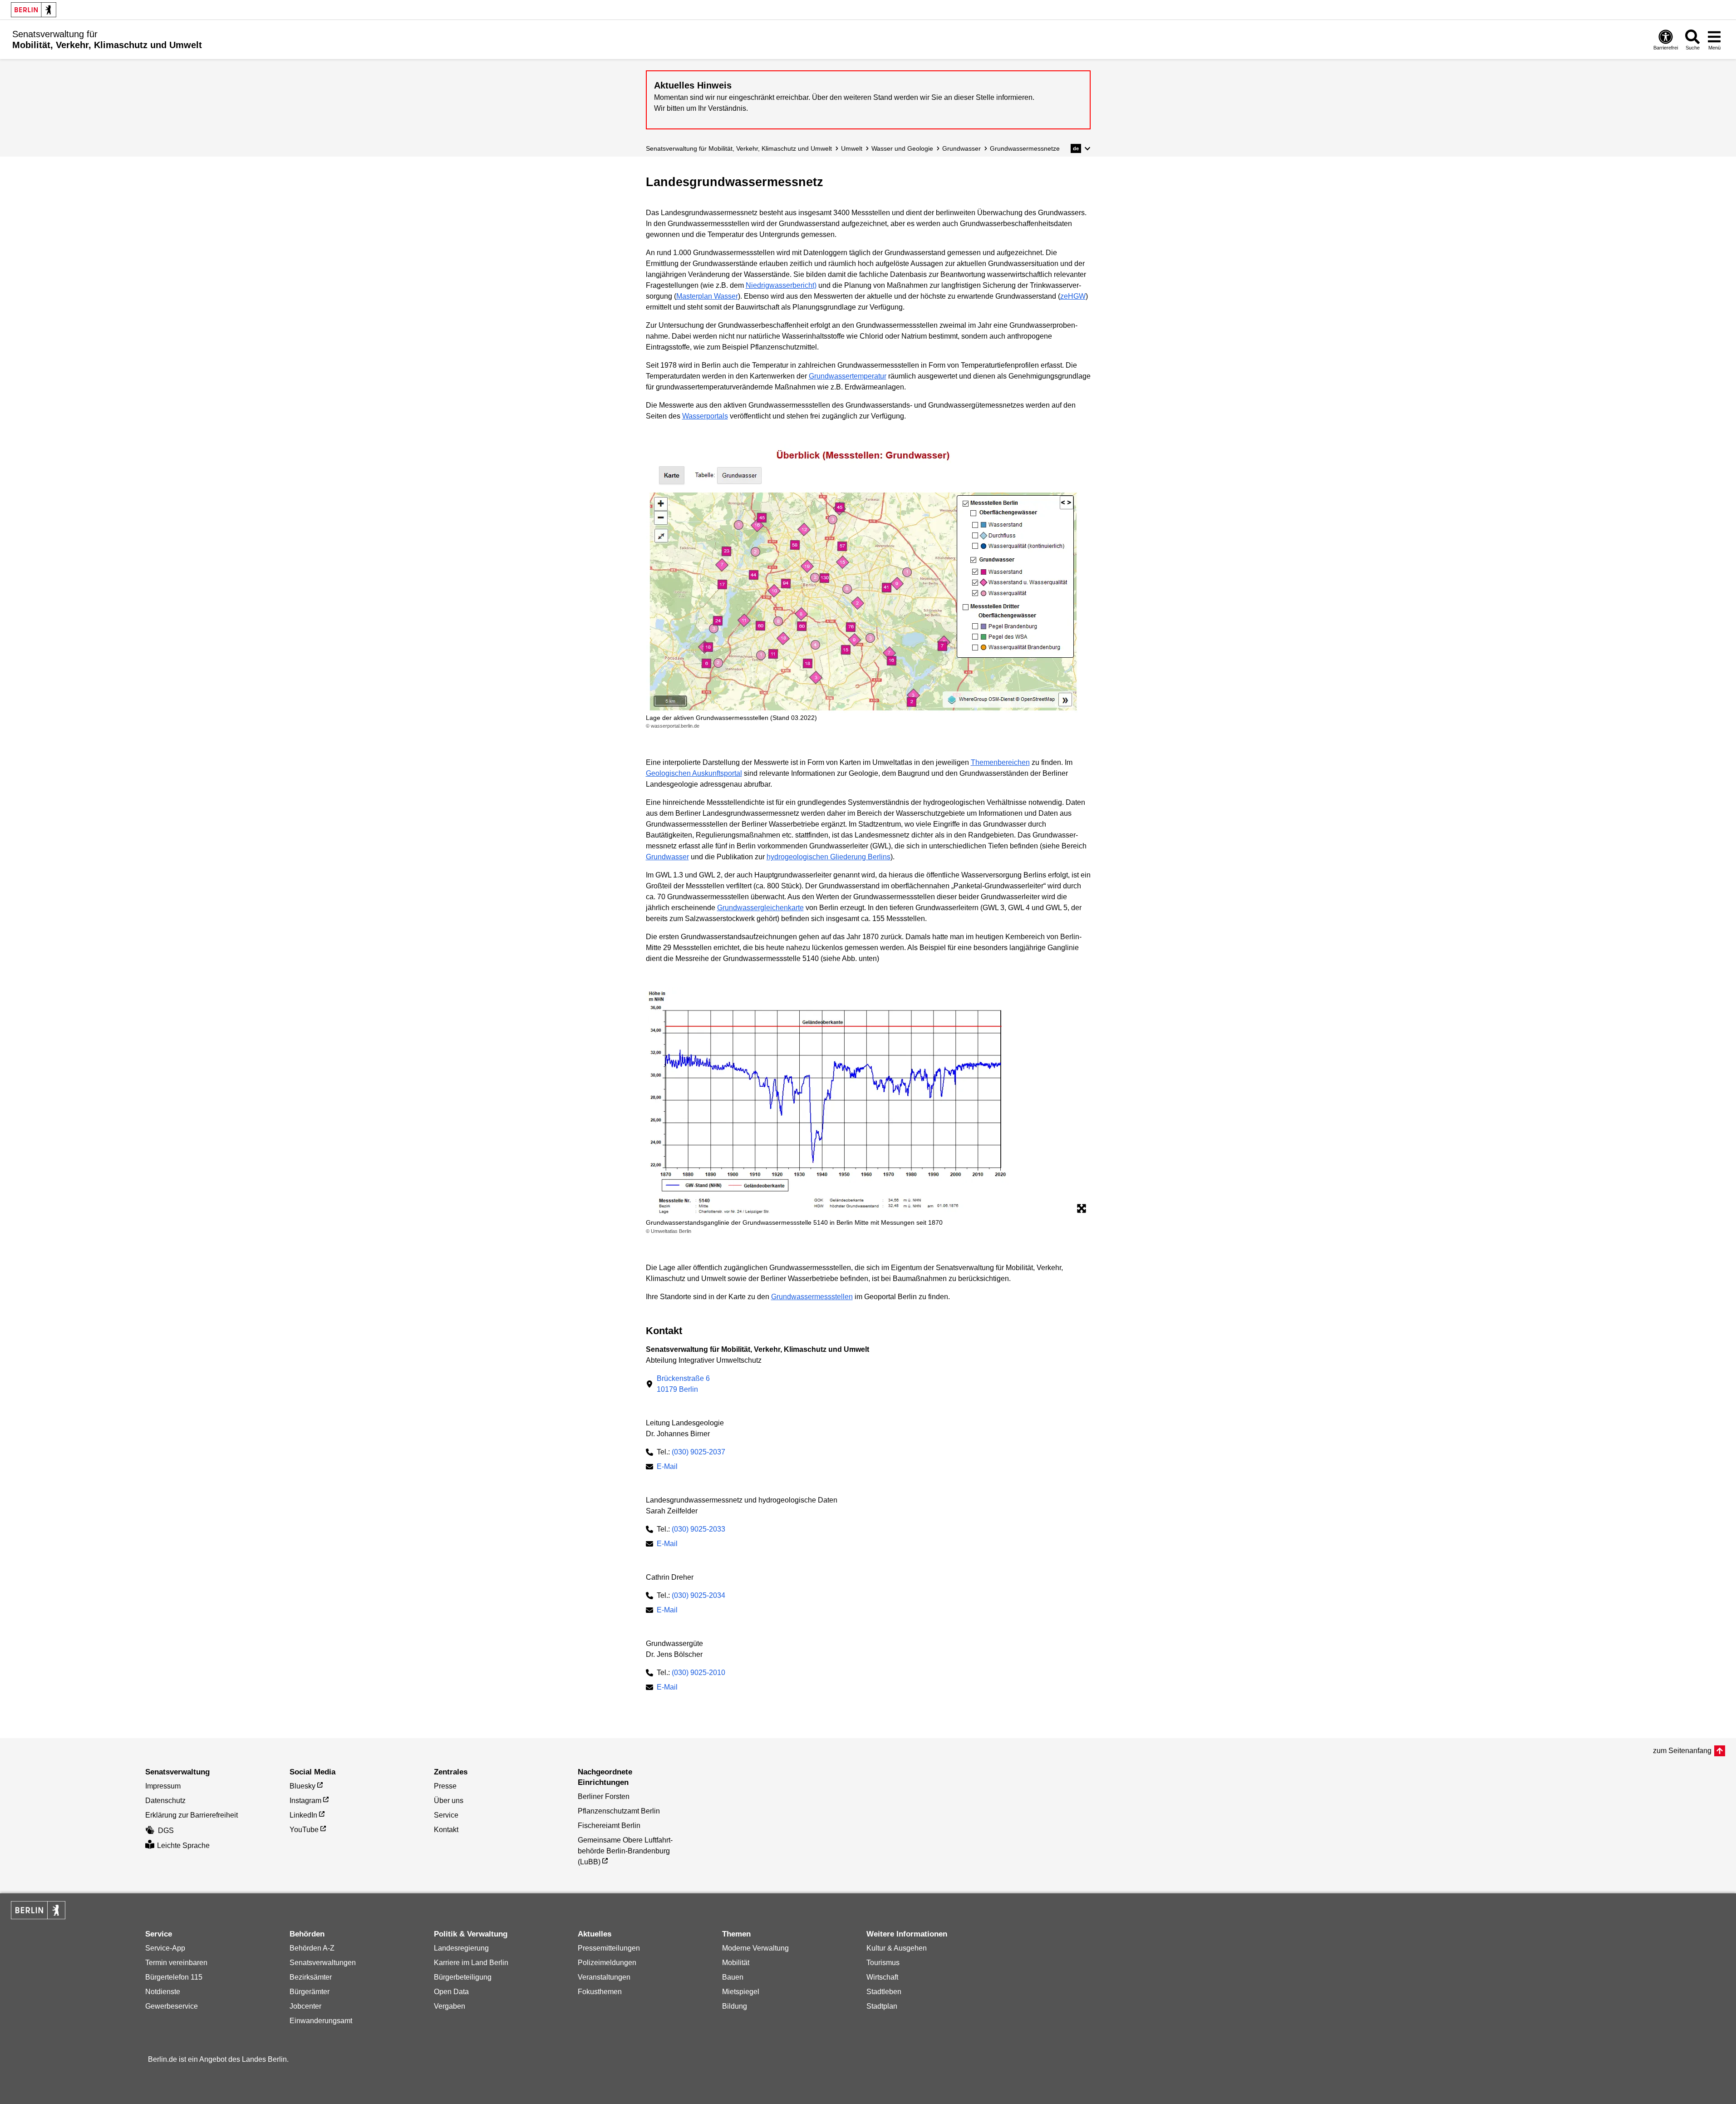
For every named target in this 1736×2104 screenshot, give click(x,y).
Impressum (163, 1786)
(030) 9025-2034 (698, 1595)
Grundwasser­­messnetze (1025, 148)
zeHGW (1073, 296)
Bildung (735, 2006)
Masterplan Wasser (707, 296)
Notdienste (163, 1992)
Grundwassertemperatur (848, 376)
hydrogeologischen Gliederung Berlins (829, 857)
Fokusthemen (600, 1992)
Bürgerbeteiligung (463, 1977)
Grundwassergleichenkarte (760, 908)
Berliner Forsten (604, 1796)
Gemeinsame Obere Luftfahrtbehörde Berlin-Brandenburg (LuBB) (625, 1851)
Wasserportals (705, 416)
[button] (1080, 148)
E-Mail (667, 1467)
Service (446, 1815)
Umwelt (852, 148)
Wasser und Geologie (902, 148)
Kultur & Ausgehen (897, 1948)
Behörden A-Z (312, 1948)
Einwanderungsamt (321, 2021)
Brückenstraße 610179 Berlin (683, 1384)
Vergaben (450, 2006)
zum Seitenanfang (1682, 1751)
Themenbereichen (1000, 762)
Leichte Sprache (183, 1845)
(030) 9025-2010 (698, 1673)
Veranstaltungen (604, 1977)
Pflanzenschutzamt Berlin (619, 1811)
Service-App (165, 1948)
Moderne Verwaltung (755, 1948)
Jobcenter (305, 2006)
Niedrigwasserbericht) (781, 285)
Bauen (733, 1977)
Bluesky (302, 1786)
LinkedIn (303, 1815)
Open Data (451, 1992)
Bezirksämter (311, 1977)
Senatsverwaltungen (323, 1963)
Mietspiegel (741, 1992)
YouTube (304, 1830)
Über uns (449, 1801)
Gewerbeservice (172, 2006)
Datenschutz (165, 1801)
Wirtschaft (882, 1977)
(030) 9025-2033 (698, 1529)
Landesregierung (461, 1948)
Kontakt (446, 1830)
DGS (166, 1831)
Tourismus (883, 1963)
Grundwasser (961, 148)
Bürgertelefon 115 (174, 1977)
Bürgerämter (310, 1992)
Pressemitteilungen (609, 1948)
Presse (445, 1786)
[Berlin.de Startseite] (34, 10)
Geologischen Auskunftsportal (694, 773)
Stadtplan (882, 2006)
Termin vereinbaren (176, 1963)
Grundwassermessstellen (812, 1297)
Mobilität (736, 1963)
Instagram (305, 1801)
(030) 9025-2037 (698, 1452)
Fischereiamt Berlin (609, 1826)
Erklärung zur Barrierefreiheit (192, 1815)
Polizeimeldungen (607, 1963)
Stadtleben (884, 1992)
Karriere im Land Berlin (471, 1963)
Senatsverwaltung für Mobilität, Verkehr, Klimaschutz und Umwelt (739, 148)
